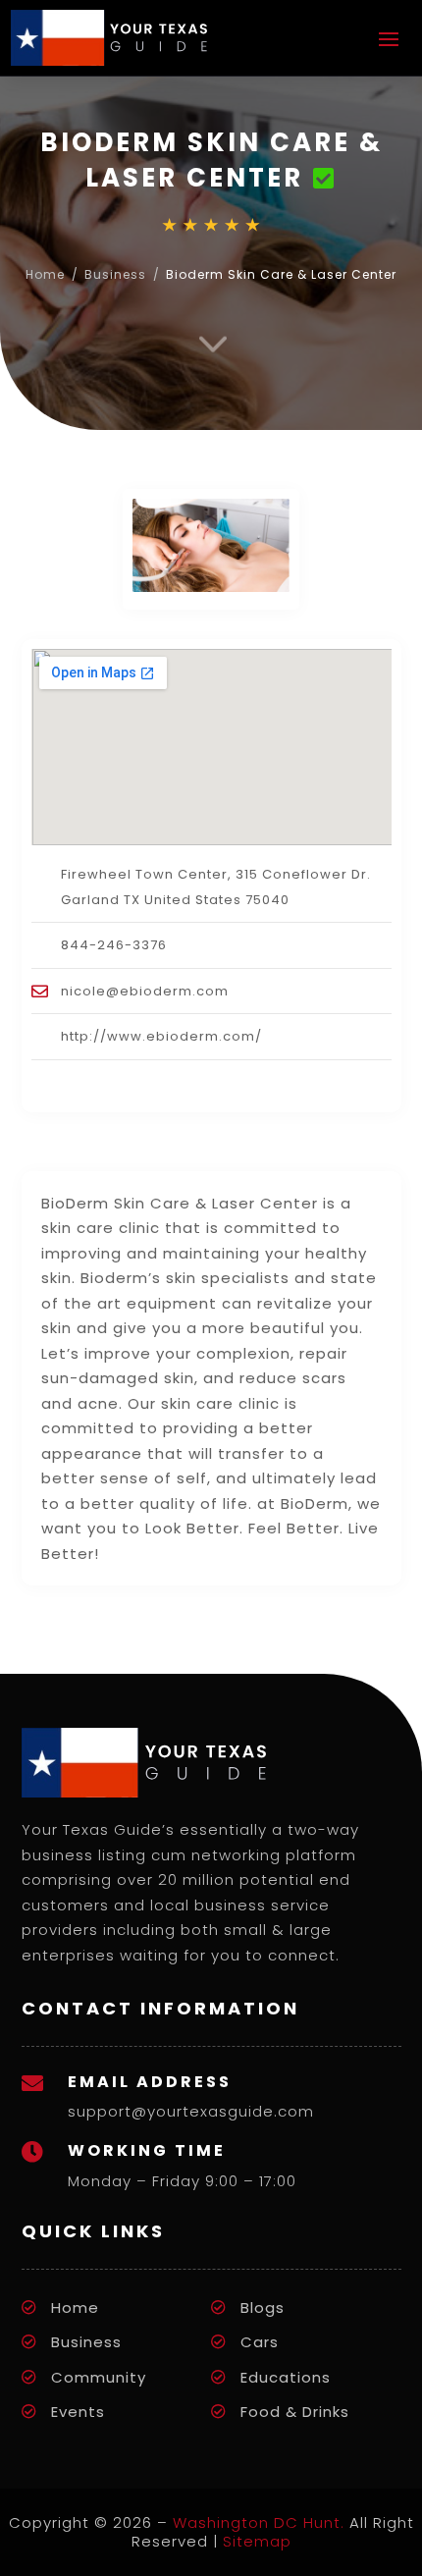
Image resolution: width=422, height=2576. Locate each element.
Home (45, 274)
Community (99, 2377)
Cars (260, 2342)
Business (115, 274)
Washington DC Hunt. (259, 2522)
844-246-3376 (114, 945)
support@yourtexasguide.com (191, 2111)
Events (78, 2412)
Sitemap (257, 2541)
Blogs (263, 2308)
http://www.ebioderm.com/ (161, 1036)
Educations (286, 2377)
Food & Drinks (295, 2412)
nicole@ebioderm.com (145, 991)
